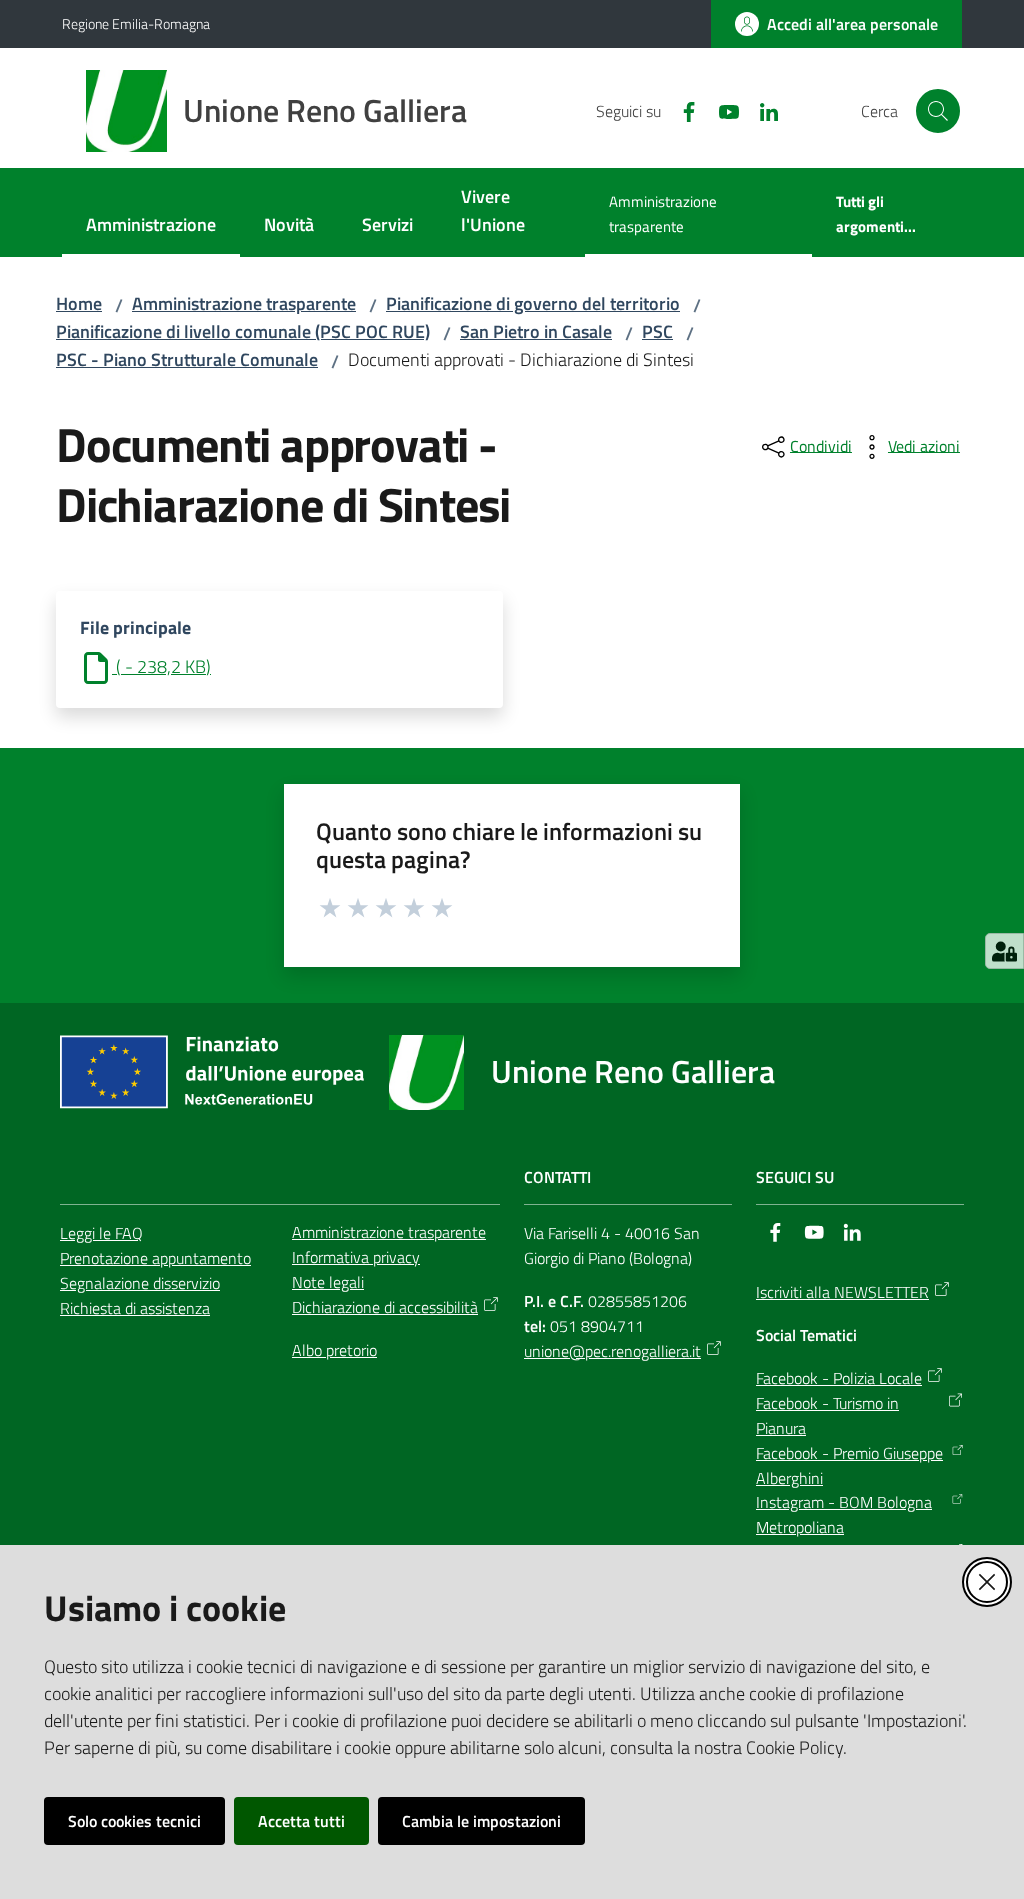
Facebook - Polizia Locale (839, 1378)
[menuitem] (151, 226)
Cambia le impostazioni (481, 1821)
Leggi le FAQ (101, 1233)
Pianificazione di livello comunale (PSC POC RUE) (243, 331)
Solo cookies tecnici (134, 1821)
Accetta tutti (301, 1821)
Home (79, 303)
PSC (657, 331)
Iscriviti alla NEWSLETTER (842, 1292)
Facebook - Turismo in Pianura (827, 1415)
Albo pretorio (334, 1350)
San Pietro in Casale (536, 331)
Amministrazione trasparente (244, 303)
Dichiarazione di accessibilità (385, 1307)
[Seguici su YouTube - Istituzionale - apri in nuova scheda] (721, 110)
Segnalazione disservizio (140, 1283)
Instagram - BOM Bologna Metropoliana (844, 1514)
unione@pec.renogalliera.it (612, 1351)
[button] (938, 111)
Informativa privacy (356, 1257)
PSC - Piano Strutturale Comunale (187, 359)
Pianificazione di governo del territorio (533, 303)
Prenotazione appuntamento (155, 1258)
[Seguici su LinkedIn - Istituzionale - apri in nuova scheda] (761, 110)
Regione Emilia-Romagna (136, 23)
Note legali (328, 1282)
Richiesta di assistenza (135, 1308)
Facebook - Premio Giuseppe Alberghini (849, 1465)
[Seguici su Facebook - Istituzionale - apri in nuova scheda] (681, 110)
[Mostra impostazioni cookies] (1004, 951)
